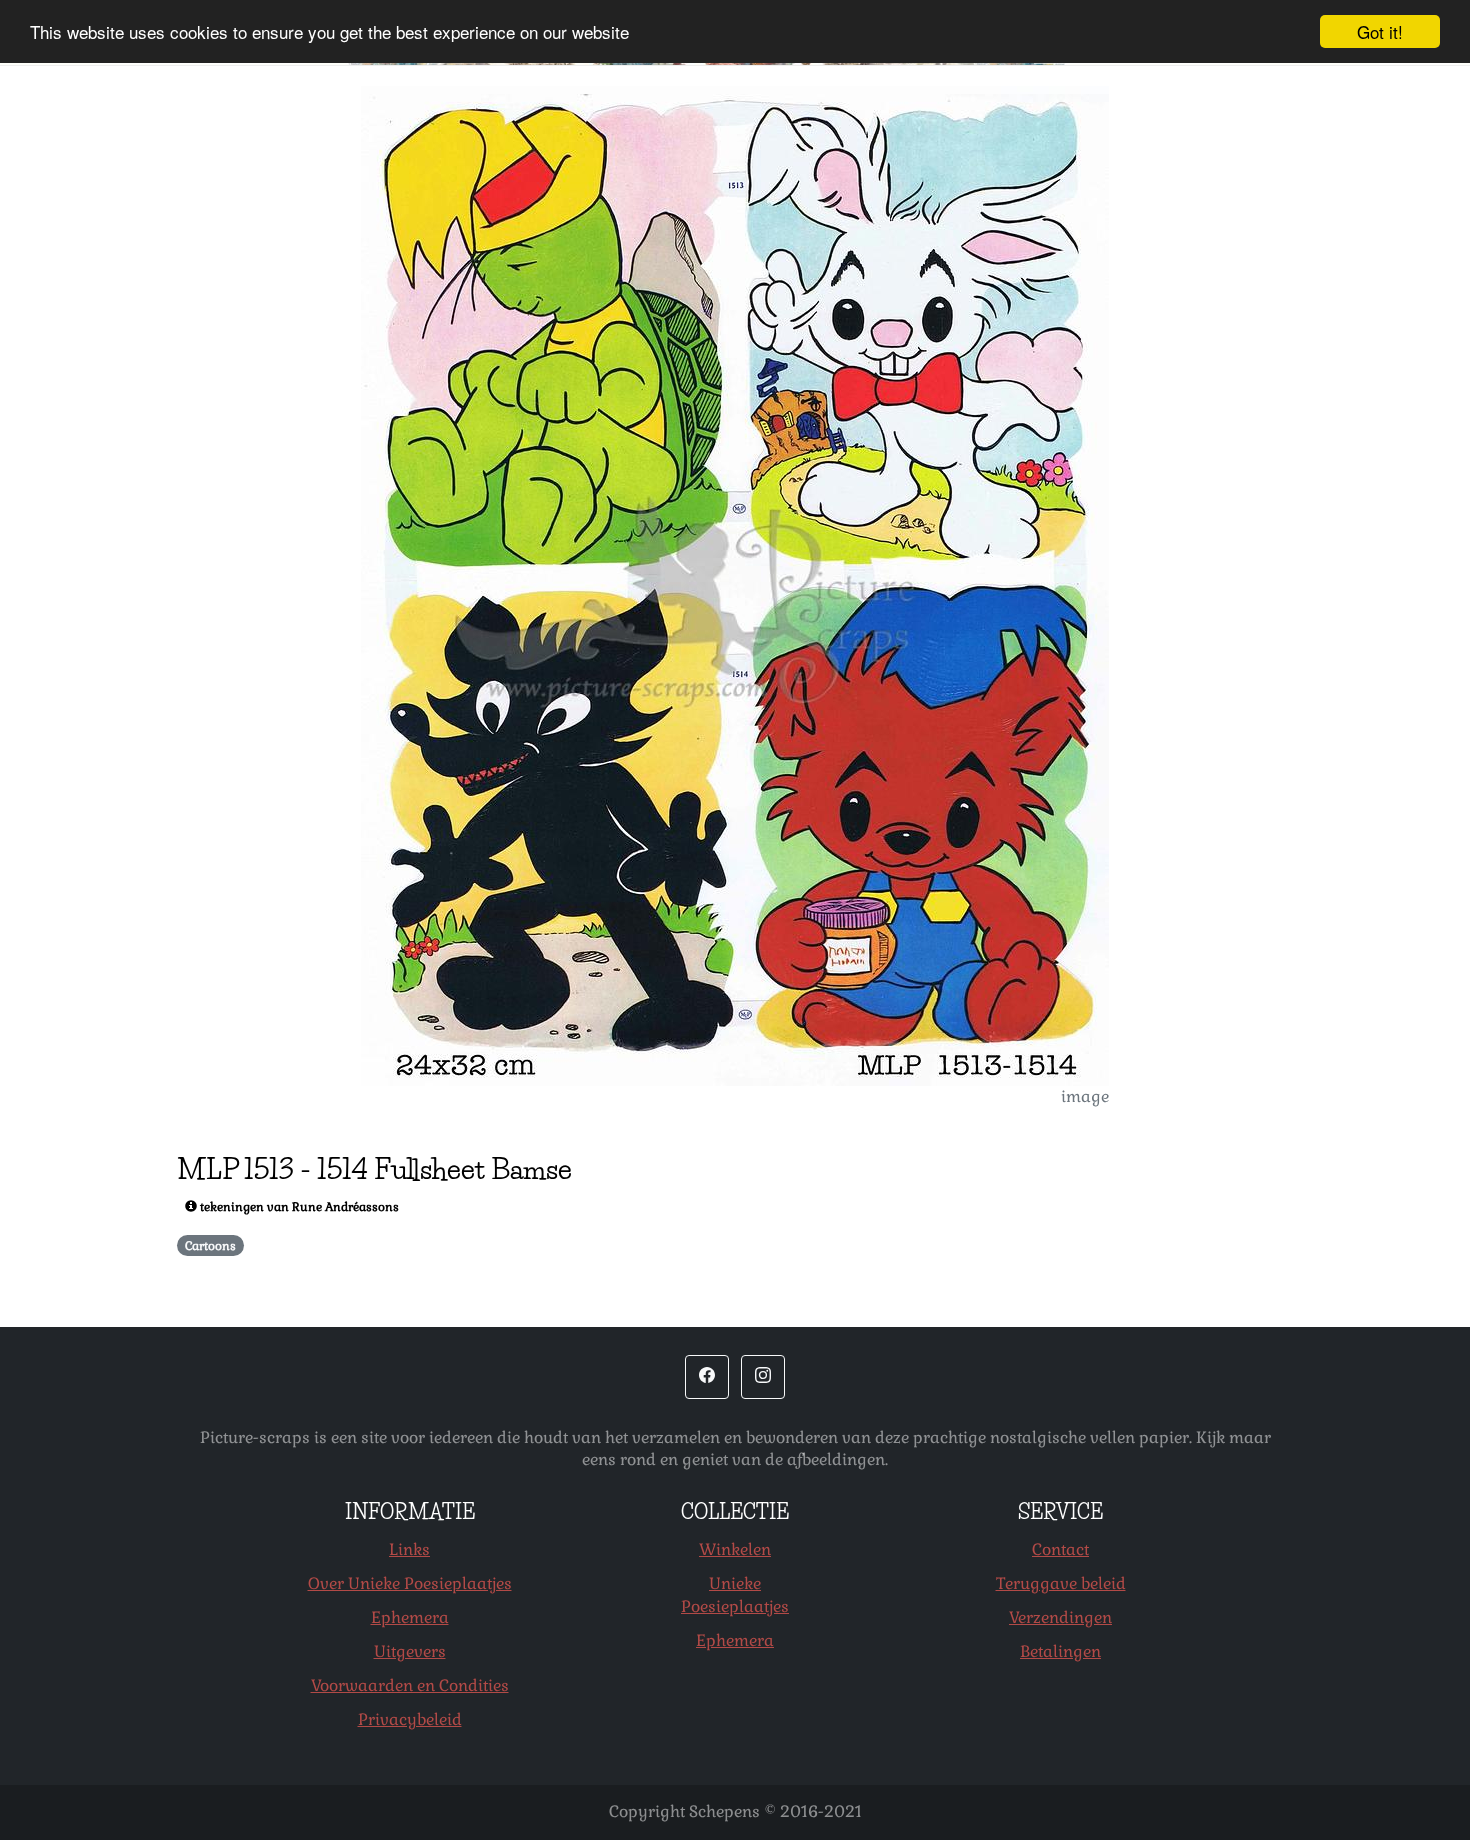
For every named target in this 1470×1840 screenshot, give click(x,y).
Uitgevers (410, 1651)
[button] (707, 1377)
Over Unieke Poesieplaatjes (410, 1583)
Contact (1060, 1549)
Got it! (1380, 31)
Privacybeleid (410, 1719)
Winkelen (735, 1549)
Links (409, 1549)
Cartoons (210, 1246)
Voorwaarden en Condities (410, 1685)
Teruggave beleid (1061, 1583)
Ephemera (410, 1617)
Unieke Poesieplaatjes (735, 1595)
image (1085, 1096)
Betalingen (1060, 1651)
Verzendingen (1060, 1617)
